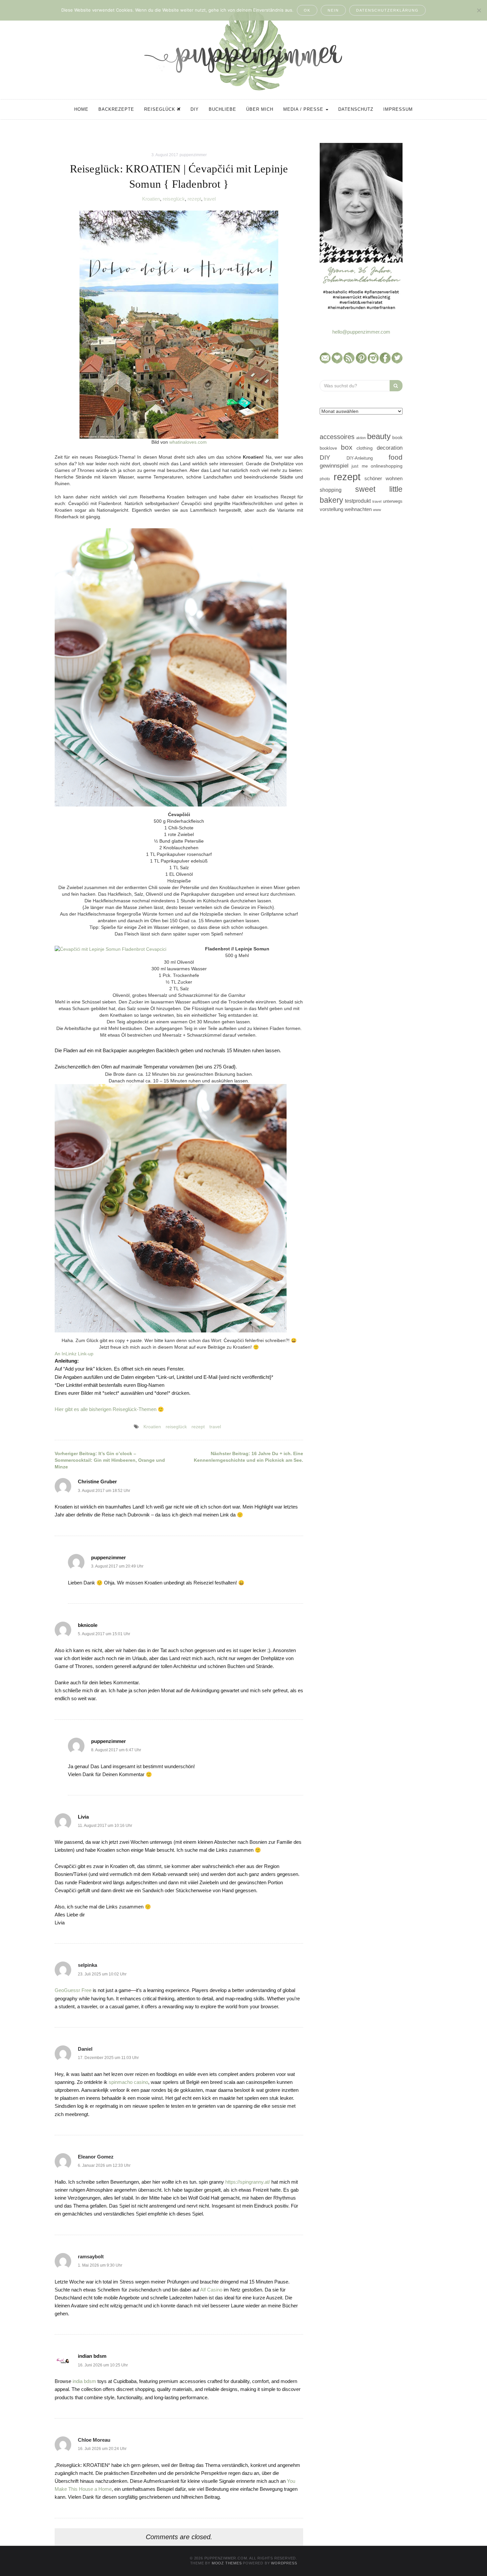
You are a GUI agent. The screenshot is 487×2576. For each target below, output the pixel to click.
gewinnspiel (334, 466)
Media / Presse (304, 109)
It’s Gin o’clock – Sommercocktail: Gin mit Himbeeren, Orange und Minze (110, 1460)
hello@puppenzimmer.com (361, 332)
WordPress (284, 2563)
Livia (83, 1817)
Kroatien (151, 199)
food (396, 457)
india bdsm (84, 2381)
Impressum (398, 109)
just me (359, 466)
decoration (390, 448)
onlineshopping (387, 466)
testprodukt (358, 501)
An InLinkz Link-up (74, 1354)
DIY (195, 109)
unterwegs (393, 501)
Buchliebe (222, 109)
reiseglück (174, 199)
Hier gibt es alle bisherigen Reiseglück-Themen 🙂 (109, 1409)
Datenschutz (356, 109)
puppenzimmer (193, 155)
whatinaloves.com (188, 442)
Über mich (260, 109)
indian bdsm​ (92, 2356)
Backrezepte (116, 109)
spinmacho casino (128, 2082)
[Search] (396, 386)
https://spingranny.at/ (248, 2182)
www (377, 510)
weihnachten (358, 509)
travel (210, 199)
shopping (331, 490)
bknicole (88, 1625)
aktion (361, 438)
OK (307, 10)
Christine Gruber (97, 1481)
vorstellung (331, 509)
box (347, 447)
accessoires (337, 437)
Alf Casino (211, 2290)
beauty (379, 436)
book (397, 438)
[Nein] (479, 10)
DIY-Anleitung (360, 458)
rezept (194, 199)
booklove (328, 448)
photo (325, 479)
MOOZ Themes (227, 2563)
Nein (333, 10)
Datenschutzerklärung (387, 10)
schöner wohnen (383, 479)
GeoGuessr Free (73, 1990)
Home (81, 109)
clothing (365, 448)
